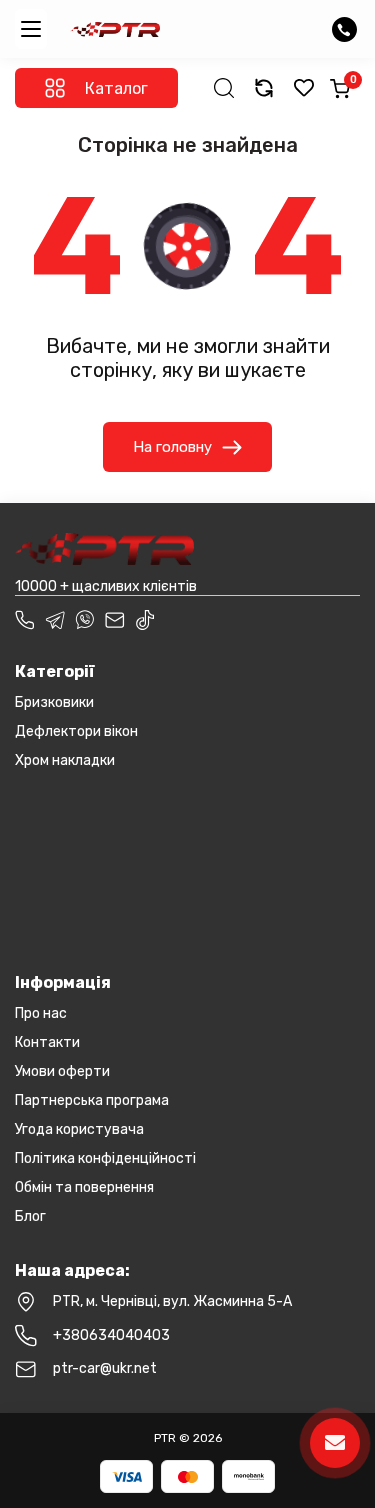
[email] (115, 620)
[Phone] (25, 620)
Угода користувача (79, 1129)
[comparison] (264, 88)
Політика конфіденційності (105, 1158)
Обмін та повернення (84, 1187)
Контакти (47, 1042)
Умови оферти (62, 1071)
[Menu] (31, 29)
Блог (30, 1216)
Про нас (41, 1013)
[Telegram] (55, 620)
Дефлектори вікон (76, 731)
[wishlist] (304, 88)
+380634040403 (111, 1335)
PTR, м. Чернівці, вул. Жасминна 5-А (172, 1301)
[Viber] (85, 620)
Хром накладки (65, 760)
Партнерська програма (92, 1100)
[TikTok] (145, 620)
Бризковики (54, 702)
